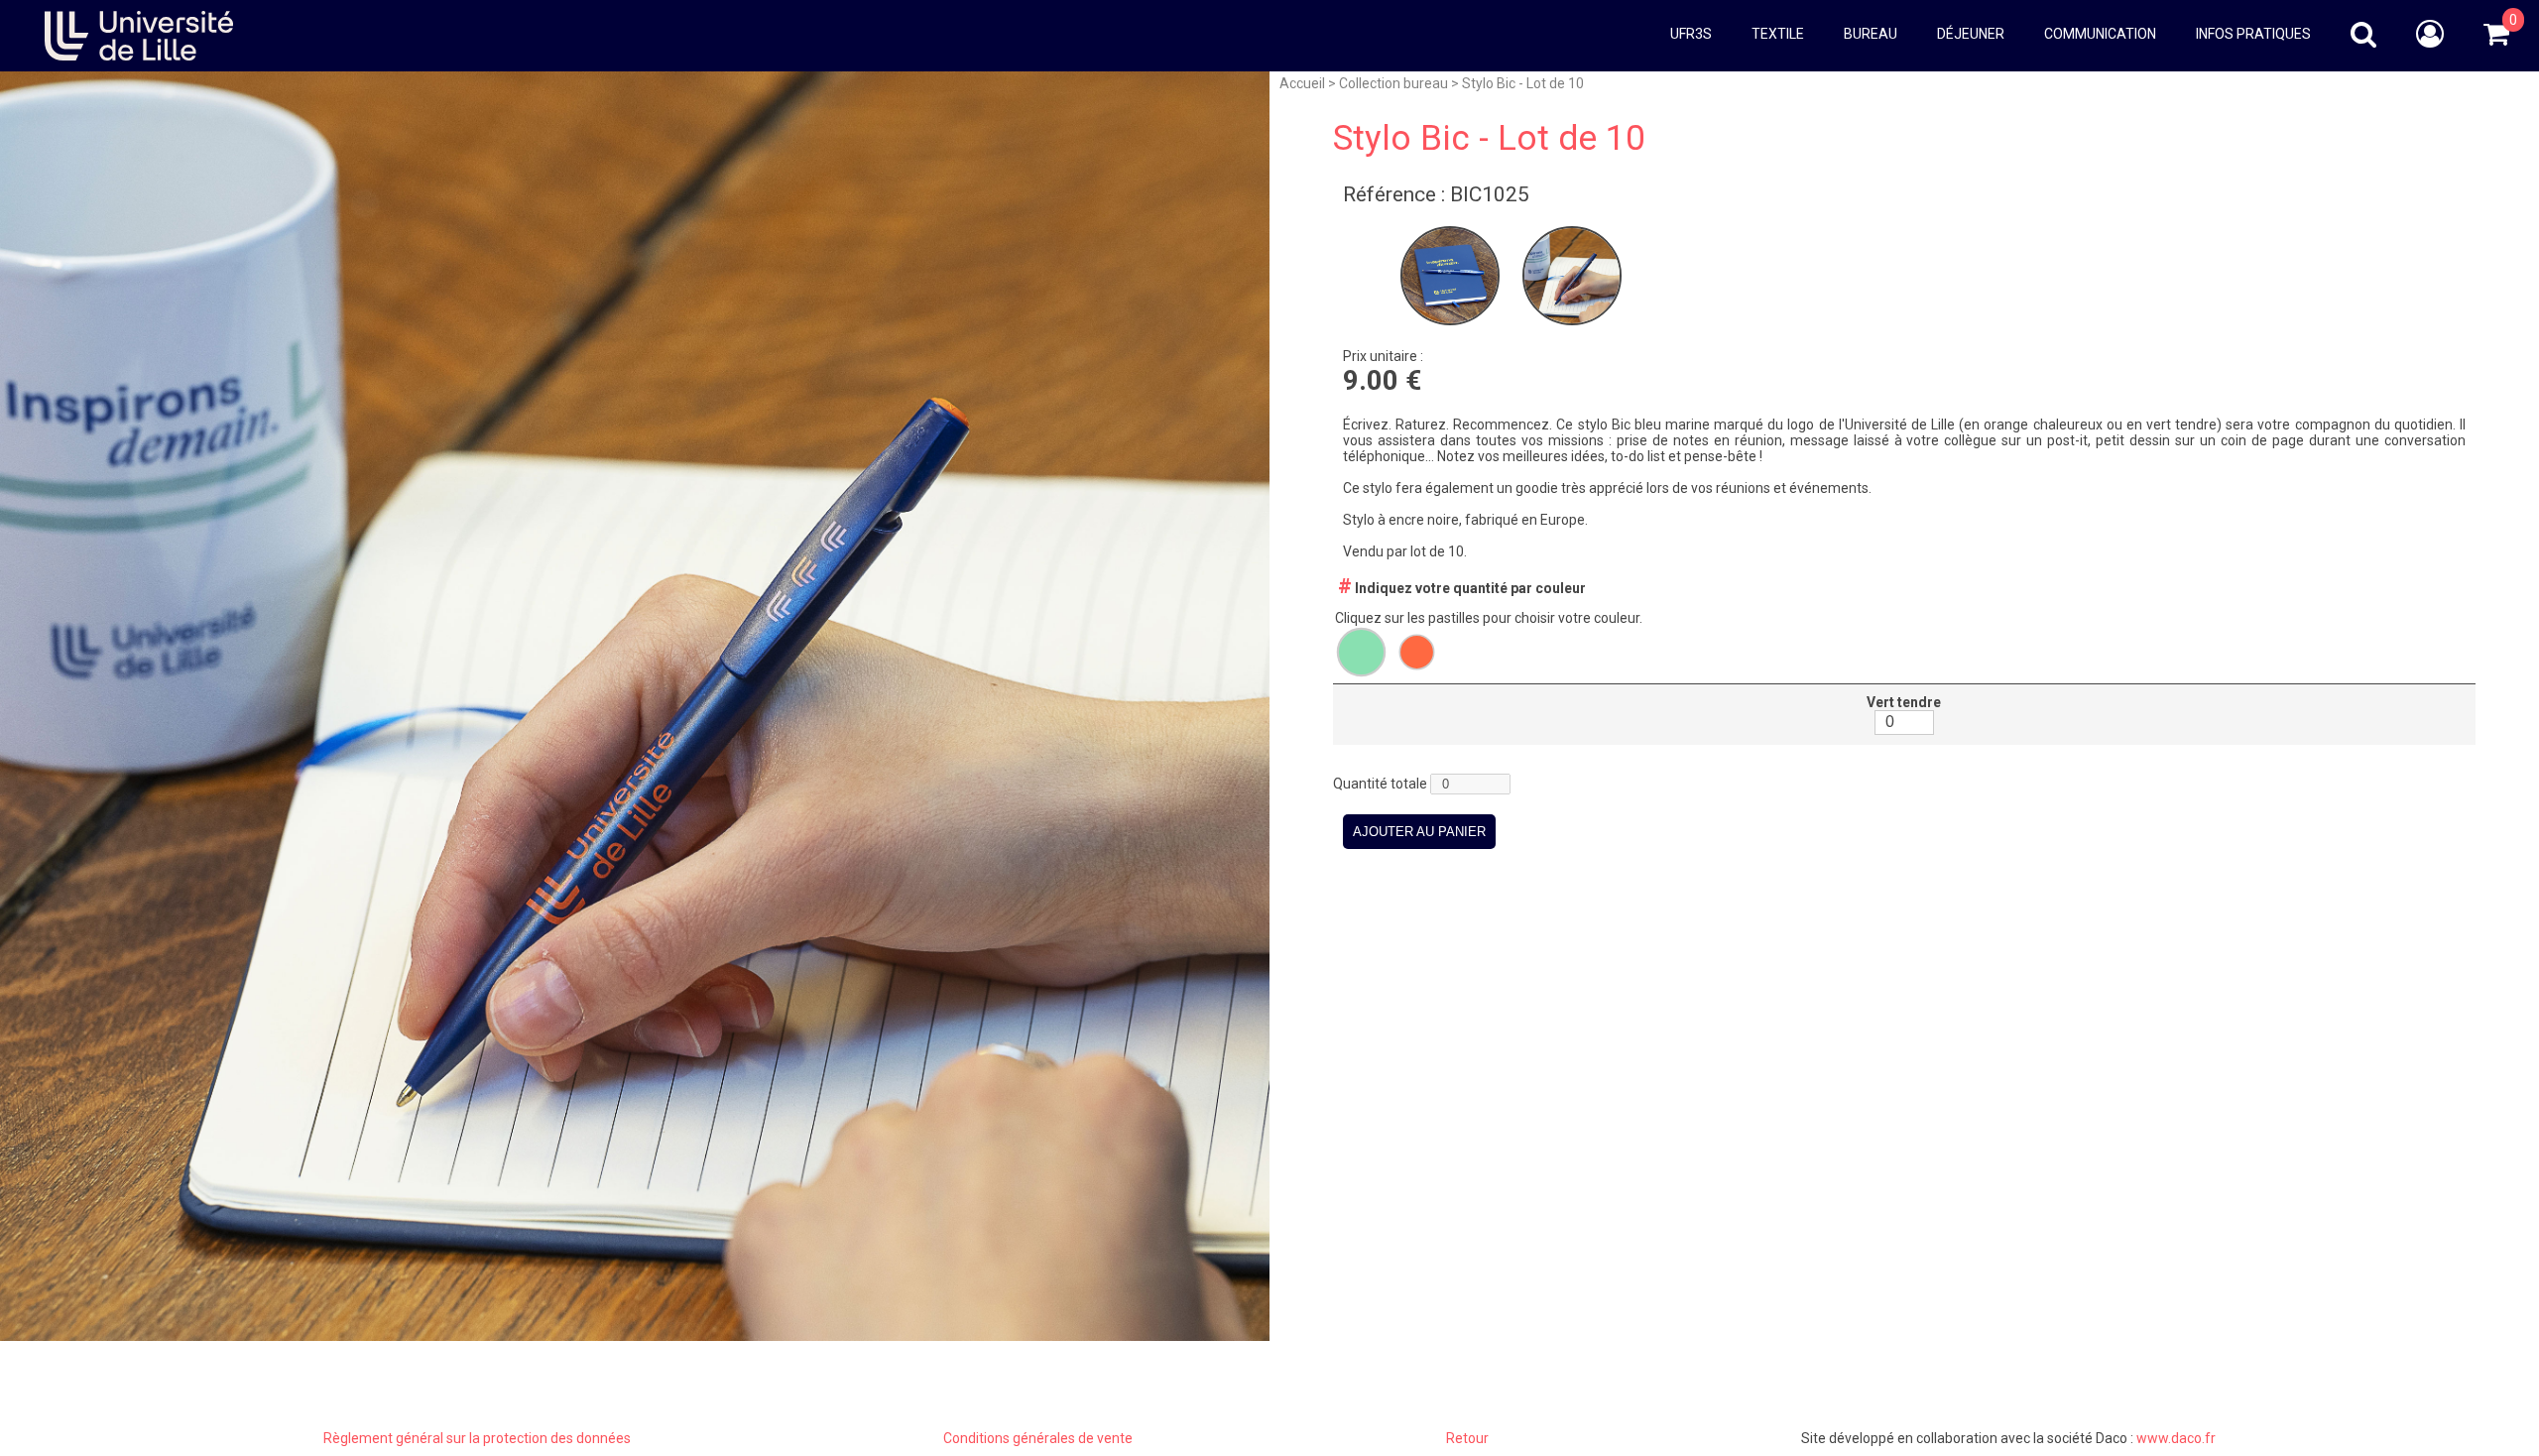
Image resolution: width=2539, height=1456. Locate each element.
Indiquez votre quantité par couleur (1462, 588)
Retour (1467, 1438)
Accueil (1302, 83)
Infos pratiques (2253, 34)
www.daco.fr (2176, 1438)
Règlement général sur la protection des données (477, 1438)
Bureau (1871, 34)
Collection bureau (1393, 83)
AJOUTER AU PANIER (1419, 832)
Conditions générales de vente (1038, 1438)
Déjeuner (1971, 34)
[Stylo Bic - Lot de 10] (1451, 330)
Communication (2100, 34)
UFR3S (1691, 34)
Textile (1778, 34)
